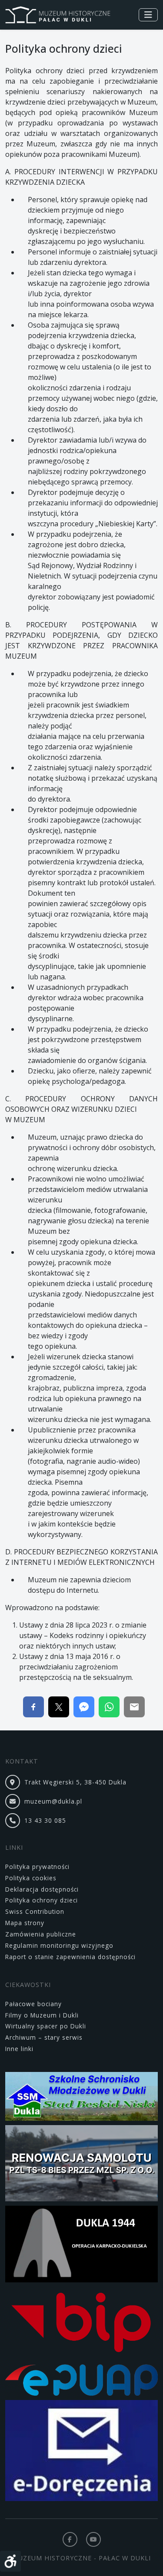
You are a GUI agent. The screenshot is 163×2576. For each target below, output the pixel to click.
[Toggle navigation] (148, 15)
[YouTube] (93, 2539)
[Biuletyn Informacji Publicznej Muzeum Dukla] (81, 2325)
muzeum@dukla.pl (53, 1801)
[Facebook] (70, 2539)
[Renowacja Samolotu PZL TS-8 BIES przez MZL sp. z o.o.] (81, 2165)
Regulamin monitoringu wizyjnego (59, 1945)
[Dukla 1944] (81, 2246)
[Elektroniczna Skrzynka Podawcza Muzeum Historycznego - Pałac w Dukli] (81, 2381)
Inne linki (19, 2049)
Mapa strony (25, 1923)
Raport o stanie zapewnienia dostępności (70, 1957)
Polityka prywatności (37, 1867)
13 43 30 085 (45, 1820)
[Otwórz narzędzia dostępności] (10, 2561)
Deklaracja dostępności (42, 1889)
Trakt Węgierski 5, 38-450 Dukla (75, 1782)
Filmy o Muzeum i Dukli (42, 2015)
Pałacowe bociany (33, 2004)
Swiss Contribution (35, 1911)
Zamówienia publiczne (41, 1934)
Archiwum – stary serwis (44, 2037)
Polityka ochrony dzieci (42, 1900)
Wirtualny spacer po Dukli (46, 2026)
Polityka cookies (31, 1878)
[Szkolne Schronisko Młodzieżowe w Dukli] (81, 2098)
